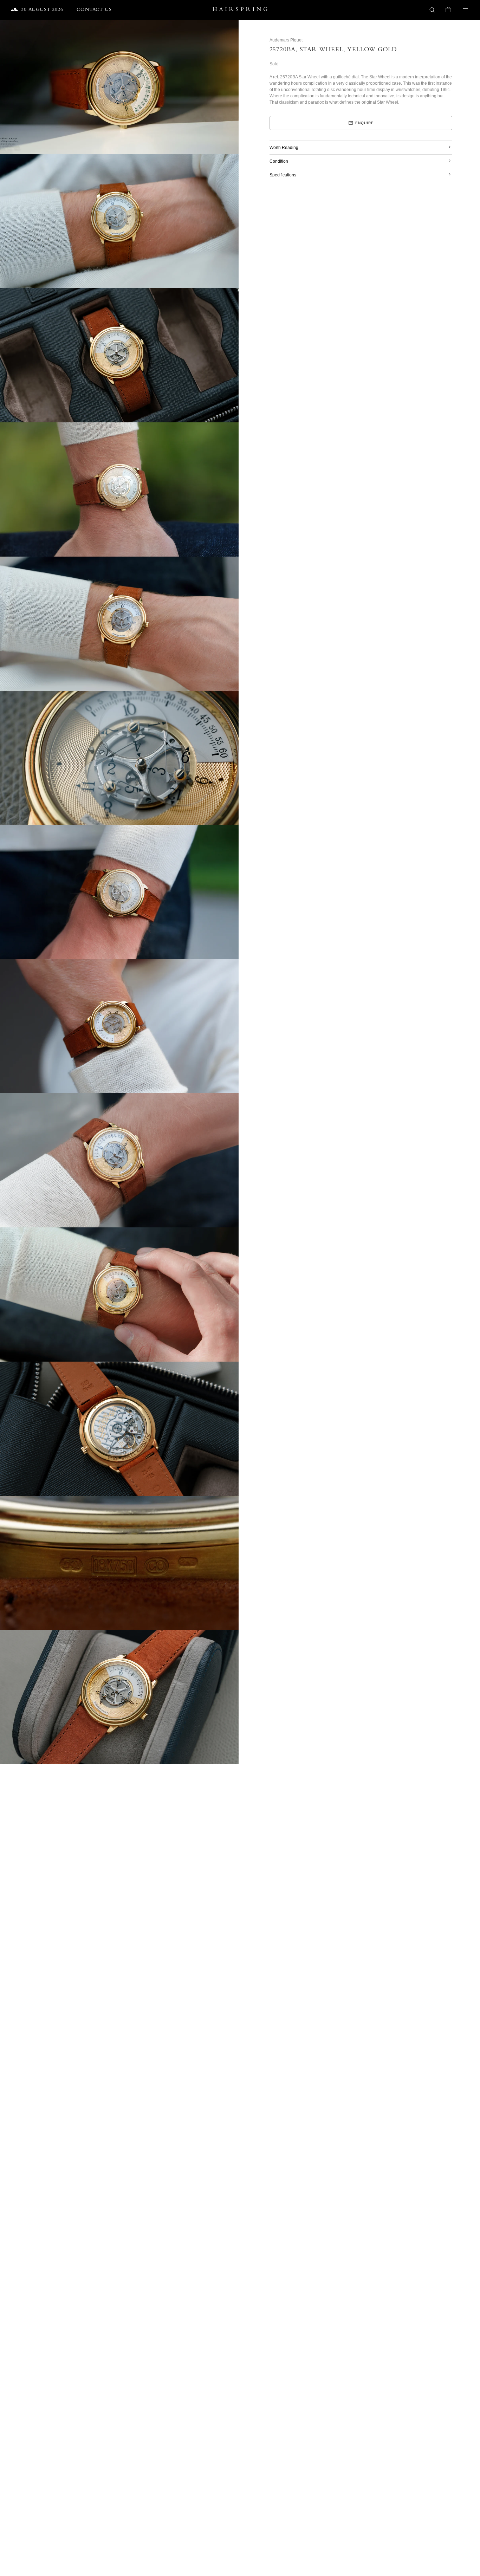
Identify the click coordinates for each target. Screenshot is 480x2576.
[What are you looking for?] (432, 10)
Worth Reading (284, 148)
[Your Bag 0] (448, 10)
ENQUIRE (365, 123)
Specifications (283, 175)
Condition (279, 161)
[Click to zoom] (229, 30)
